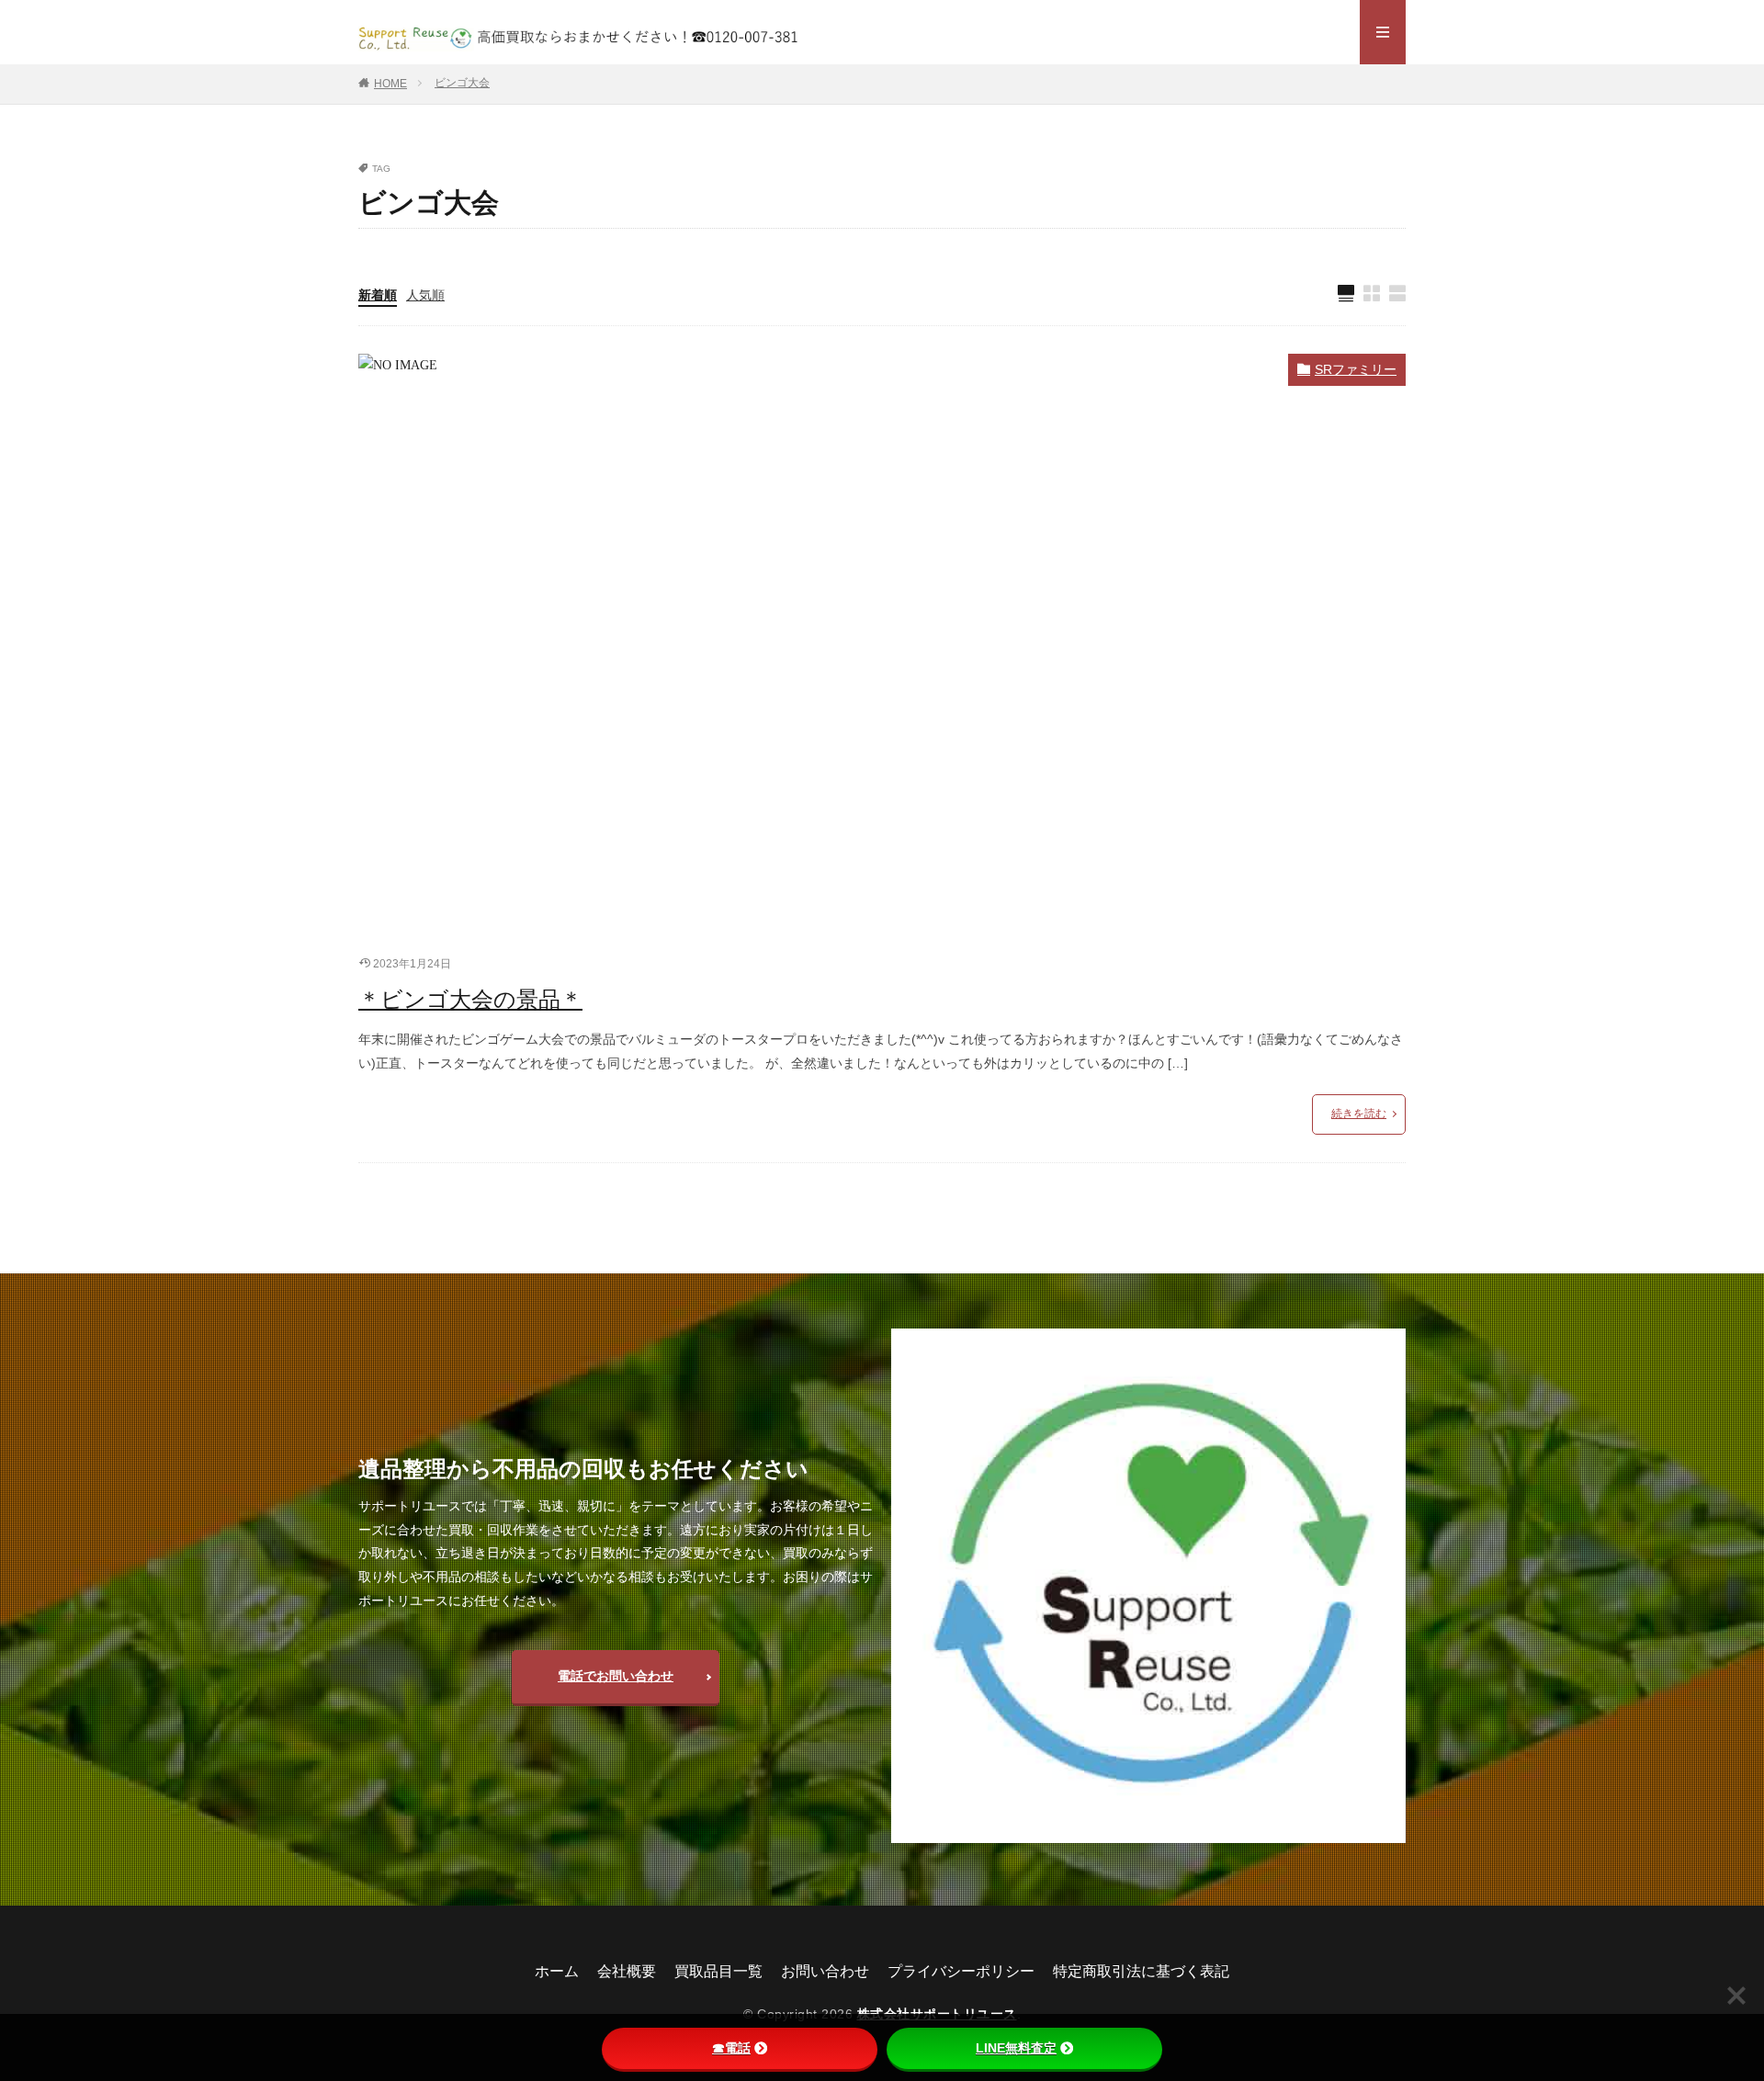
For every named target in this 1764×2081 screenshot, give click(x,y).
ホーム (557, 1971)
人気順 (425, 295)
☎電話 (731, 2048)
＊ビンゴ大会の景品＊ (470, 999)
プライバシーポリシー (961, 1971)
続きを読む (1359, 1114)
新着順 (378, 295)
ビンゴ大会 (462, 83)
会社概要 (627, 1971)
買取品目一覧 (718, 1971)
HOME (390, 84)
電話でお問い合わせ (616, 1676)
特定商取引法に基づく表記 (1141, 1971)
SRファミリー (1356, 369)
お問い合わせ (825, 1971)
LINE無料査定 (1016, 2048)
